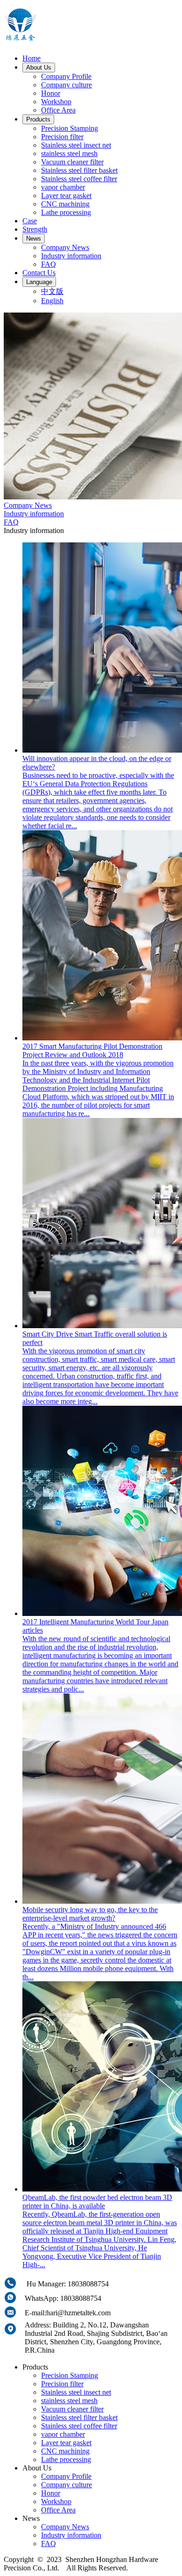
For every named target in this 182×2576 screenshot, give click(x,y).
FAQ (49, 264)
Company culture (66, 85)
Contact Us (39, 273)
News (34, 238)
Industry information (71, 256)
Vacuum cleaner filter (72, 162)
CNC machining (65, 204)
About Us (39, 68)
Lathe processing (66, 212)
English (52, 301)
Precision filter (62, 137)
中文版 (52, 291)
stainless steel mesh (69, 153)
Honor (51, 93)
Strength (35, 229)
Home (31, 58)
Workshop (56, 102)
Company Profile (66, 76)
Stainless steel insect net (76, 145)
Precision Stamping (70, 128)
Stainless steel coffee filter (79, 179)
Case (30, 221)
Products (38, 119)
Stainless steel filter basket (79, 170)
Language (39, 282)
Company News (65, 247)
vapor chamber (63, 187)
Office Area (58, 110)
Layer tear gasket (66, 196)
